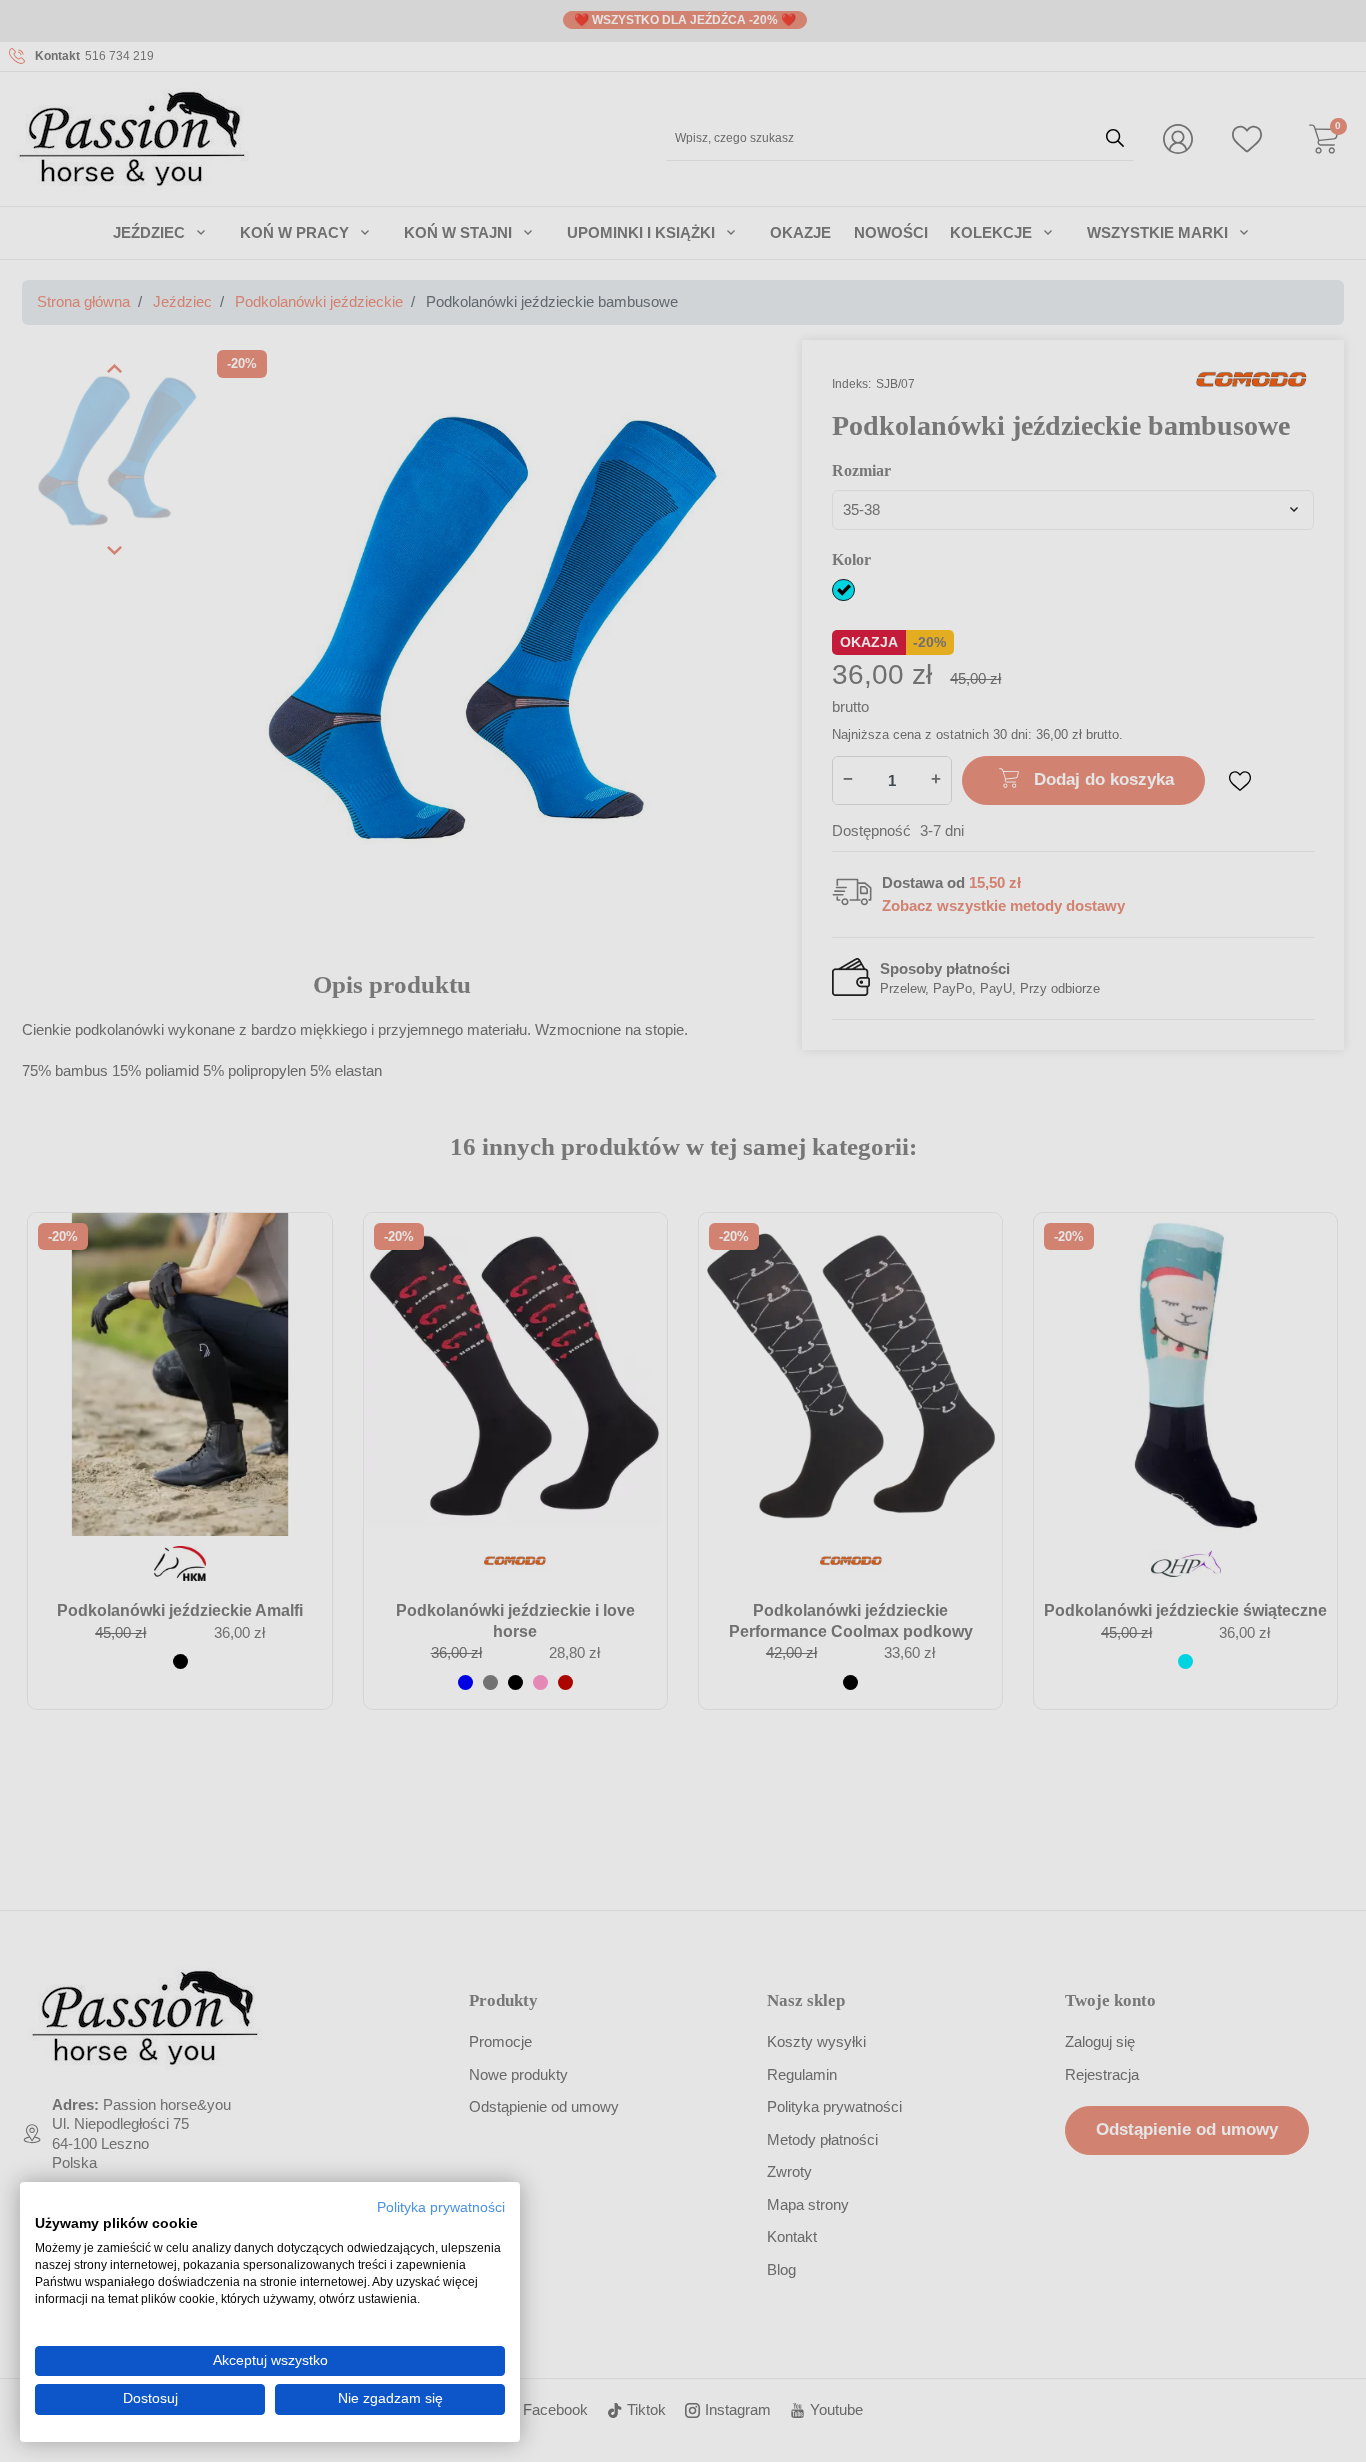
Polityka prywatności (441, 2207)
